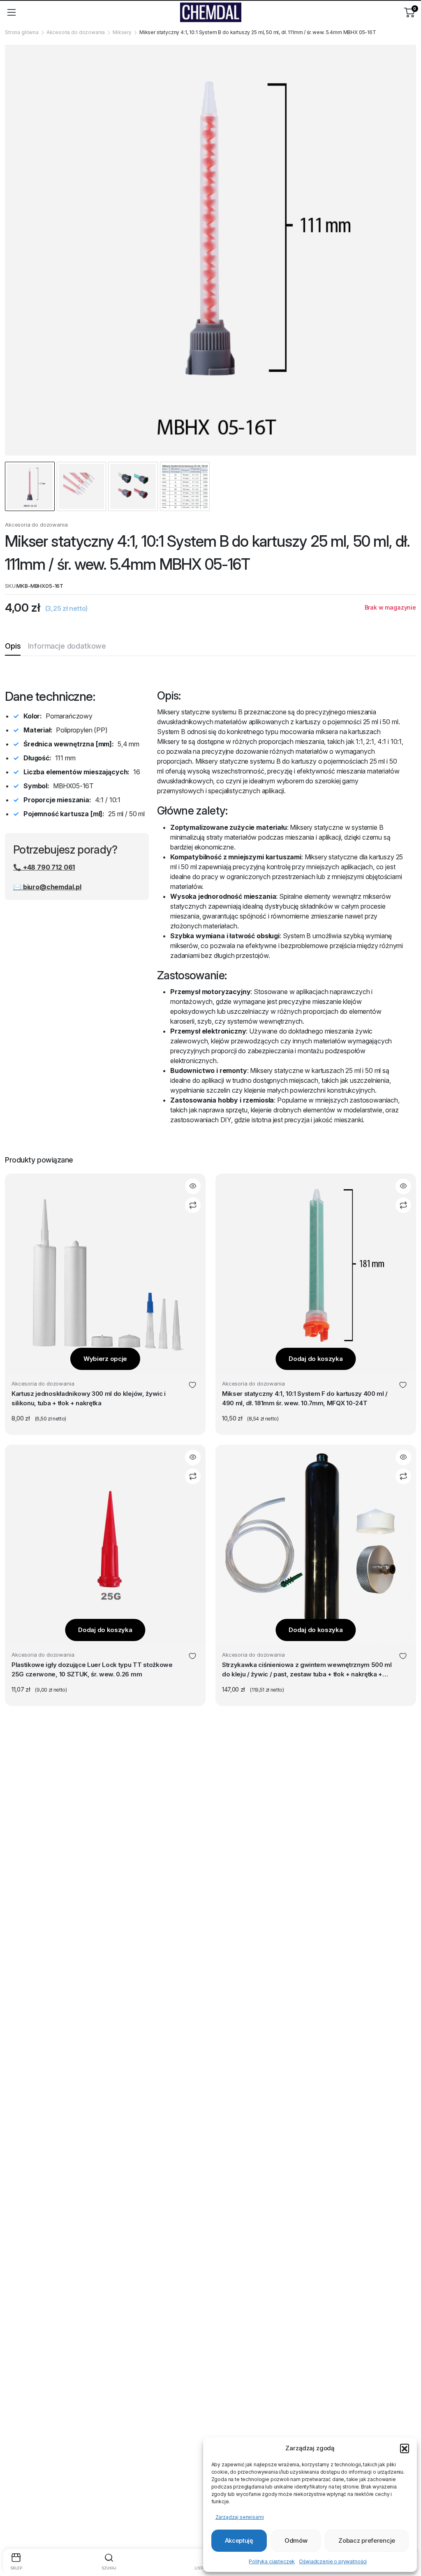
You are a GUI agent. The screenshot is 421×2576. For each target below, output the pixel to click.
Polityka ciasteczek (272, 2561)
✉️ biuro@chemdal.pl (47, 887)
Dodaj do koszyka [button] (316, 1359)
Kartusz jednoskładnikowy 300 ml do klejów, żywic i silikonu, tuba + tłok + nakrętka (89, 1398)
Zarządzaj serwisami (240, 2517)
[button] (405, 2448)
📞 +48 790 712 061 (44, 867)
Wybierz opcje (105, 1359)
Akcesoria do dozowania (76, 32)
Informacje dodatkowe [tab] (67, 646)
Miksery (122, 32)
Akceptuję (239, 2540)
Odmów (296, 2540)
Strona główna (22, 32)
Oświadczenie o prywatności (333, 2561)
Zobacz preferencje (367, 2540)
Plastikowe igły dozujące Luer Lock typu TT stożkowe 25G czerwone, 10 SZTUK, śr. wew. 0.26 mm (92, 1669)
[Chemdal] (211, 12)
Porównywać (193, 1205)
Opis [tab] (13, 646)
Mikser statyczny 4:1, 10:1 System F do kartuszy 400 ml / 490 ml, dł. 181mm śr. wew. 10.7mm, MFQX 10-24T (305, 1398)
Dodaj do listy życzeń (192, 1386)
